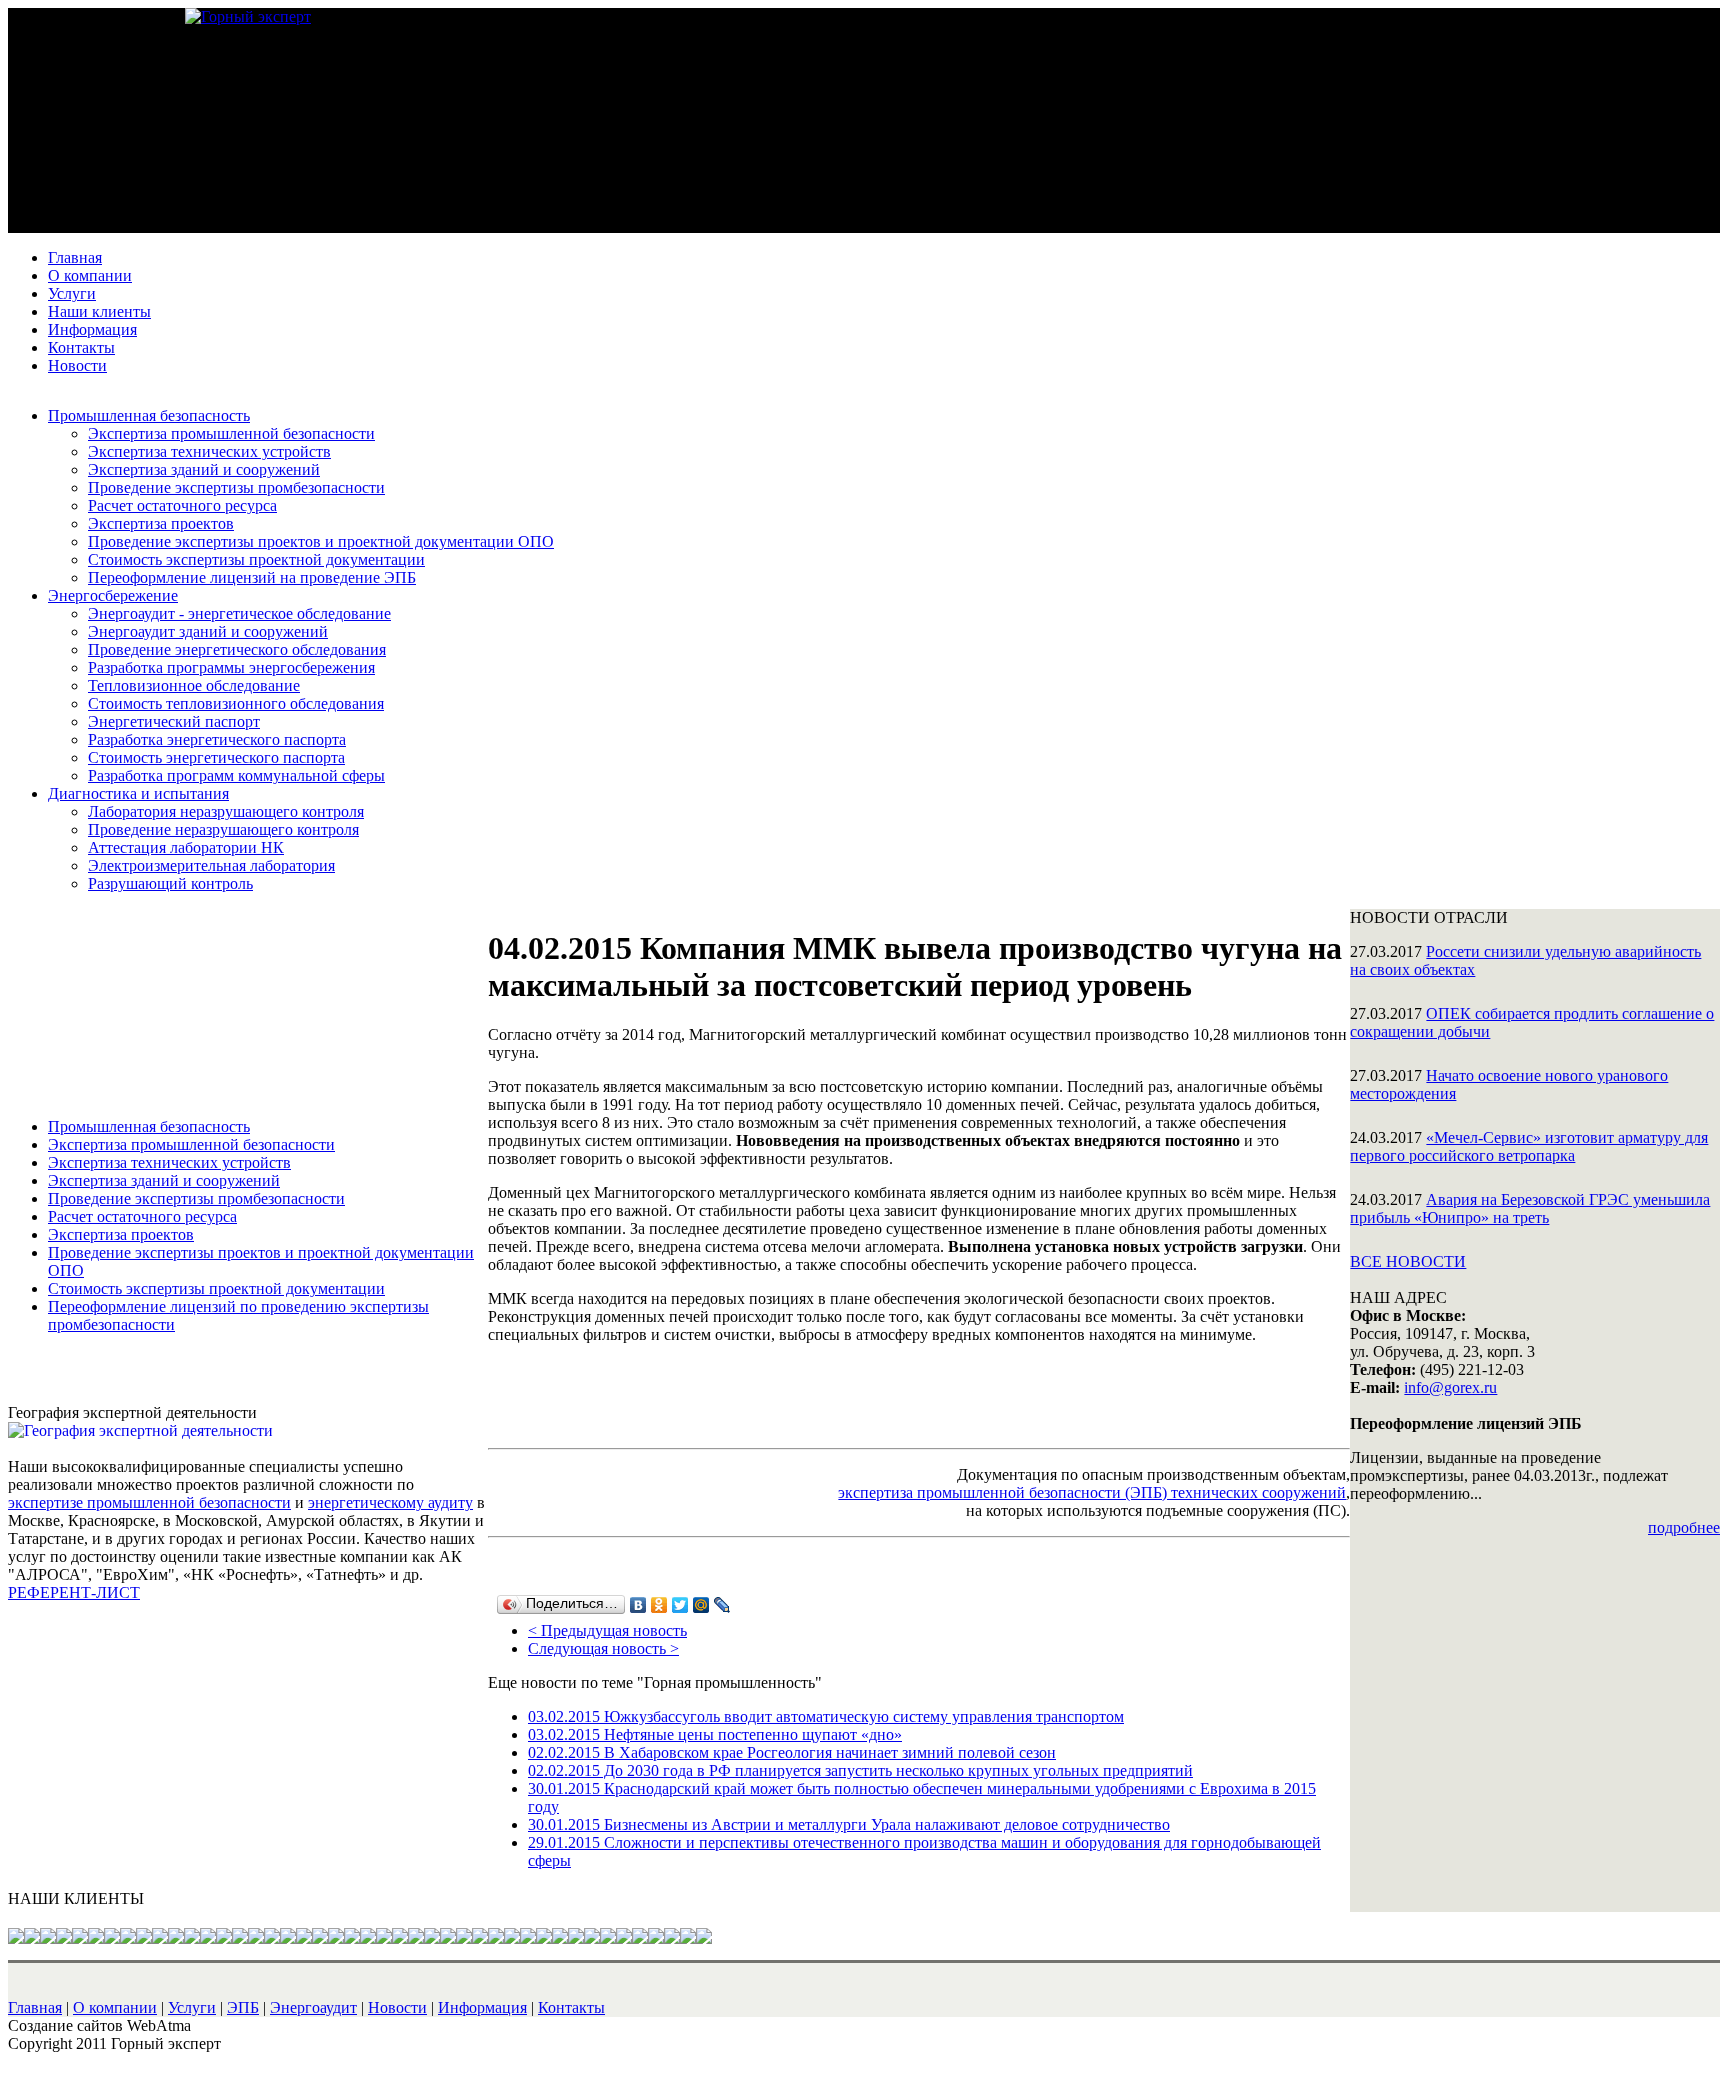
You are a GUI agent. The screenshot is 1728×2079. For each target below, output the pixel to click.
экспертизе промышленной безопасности (149, 1502)
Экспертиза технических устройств (209, 451)
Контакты (81, 347)
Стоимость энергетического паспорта (216, 757)
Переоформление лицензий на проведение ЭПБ (252, 577)
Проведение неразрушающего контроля (223, 829)
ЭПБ (243, 2007)
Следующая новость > (603, 1648)
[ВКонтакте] (638, 1605)
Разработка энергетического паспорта (217, 739)
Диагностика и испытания (138, 793)
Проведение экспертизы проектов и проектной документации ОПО (321, 541)
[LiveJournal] (722, 1605)
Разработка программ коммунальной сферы (236, 775)
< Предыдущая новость (607, 1630)
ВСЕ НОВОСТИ (1408, 1261)
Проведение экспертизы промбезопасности (236, 487)
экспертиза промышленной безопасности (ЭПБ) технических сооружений (1092, 1492)
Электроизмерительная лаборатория (211, 865)
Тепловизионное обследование (194, 685)
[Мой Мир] (701, 1605)
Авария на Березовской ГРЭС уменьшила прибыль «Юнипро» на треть (1530, 1208)
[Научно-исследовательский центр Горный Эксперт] (248, 16)
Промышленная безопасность (149, 415)
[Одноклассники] (659, 1605)
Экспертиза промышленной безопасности (231, 433)
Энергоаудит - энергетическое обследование (239, 613)
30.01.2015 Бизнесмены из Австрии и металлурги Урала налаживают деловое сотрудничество (849, 1824)
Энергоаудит (313, 2007)
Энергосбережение (113, 595)
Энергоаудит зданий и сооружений (208, 631)
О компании (90, 275)
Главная (75, 257)
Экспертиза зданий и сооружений (204, 469)
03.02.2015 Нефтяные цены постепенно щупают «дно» (715, 1734)
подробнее (1684, 1527)
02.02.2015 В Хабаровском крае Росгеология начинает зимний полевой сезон (792, 1752)
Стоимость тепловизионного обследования (236, 703)
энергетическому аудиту (390, 1502)
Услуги (72, 293)
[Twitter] (680, 1605)
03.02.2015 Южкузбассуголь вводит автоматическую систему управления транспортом (826, 1716)
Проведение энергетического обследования (237, 649)
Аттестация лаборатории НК (186, 847)
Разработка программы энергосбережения (231, 667)
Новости (77, 365)
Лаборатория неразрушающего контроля (226, 811)
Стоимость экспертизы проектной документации (256, 559)
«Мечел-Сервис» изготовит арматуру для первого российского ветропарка (1529, 1146)
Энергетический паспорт (174, 721)
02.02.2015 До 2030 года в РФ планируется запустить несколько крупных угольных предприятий (860, 1770)
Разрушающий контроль (170, 883)
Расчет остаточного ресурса (182, 505)
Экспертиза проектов (161, 523)
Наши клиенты (99, 311)
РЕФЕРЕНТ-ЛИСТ (74, 1592)
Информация (92, 329)
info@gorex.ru (1450, 1387)
